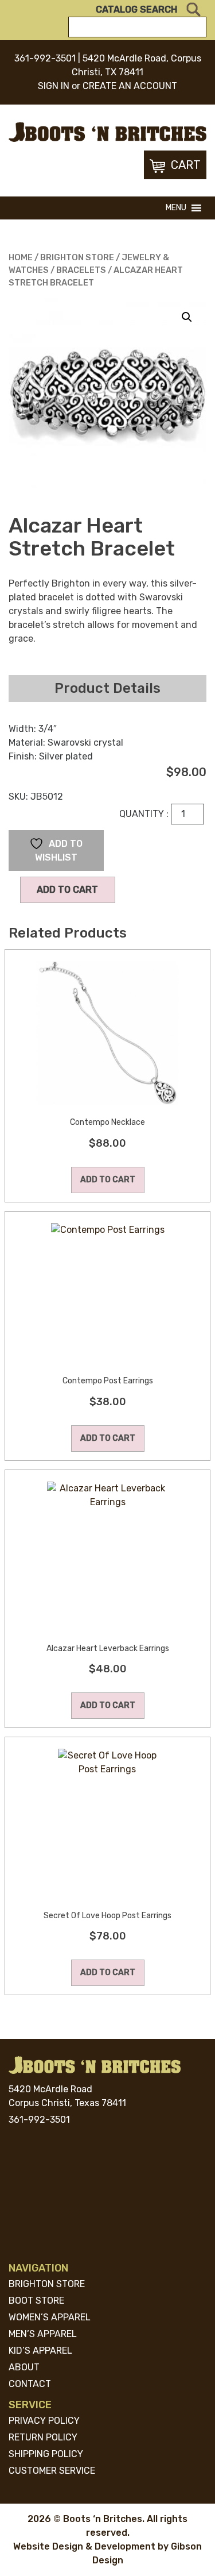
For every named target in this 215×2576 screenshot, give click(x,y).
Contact (30, 2384)
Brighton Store (77, 257)
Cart (186, 165)
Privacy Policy (44, 2421)
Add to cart (67, 890)
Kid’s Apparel (40, 2351)
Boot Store (36, 2301)
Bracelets (81, 270)
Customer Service (52, 2471)
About (24, 2367)
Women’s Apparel (50, 2317)
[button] (176, 208)
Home (21, 257)
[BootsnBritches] (107, 131)
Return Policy (43, 2437)
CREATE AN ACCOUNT (130, 86)
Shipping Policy (46, 2454)
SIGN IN (54, 86)
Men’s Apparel (43, 2334)
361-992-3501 (45, 58)
